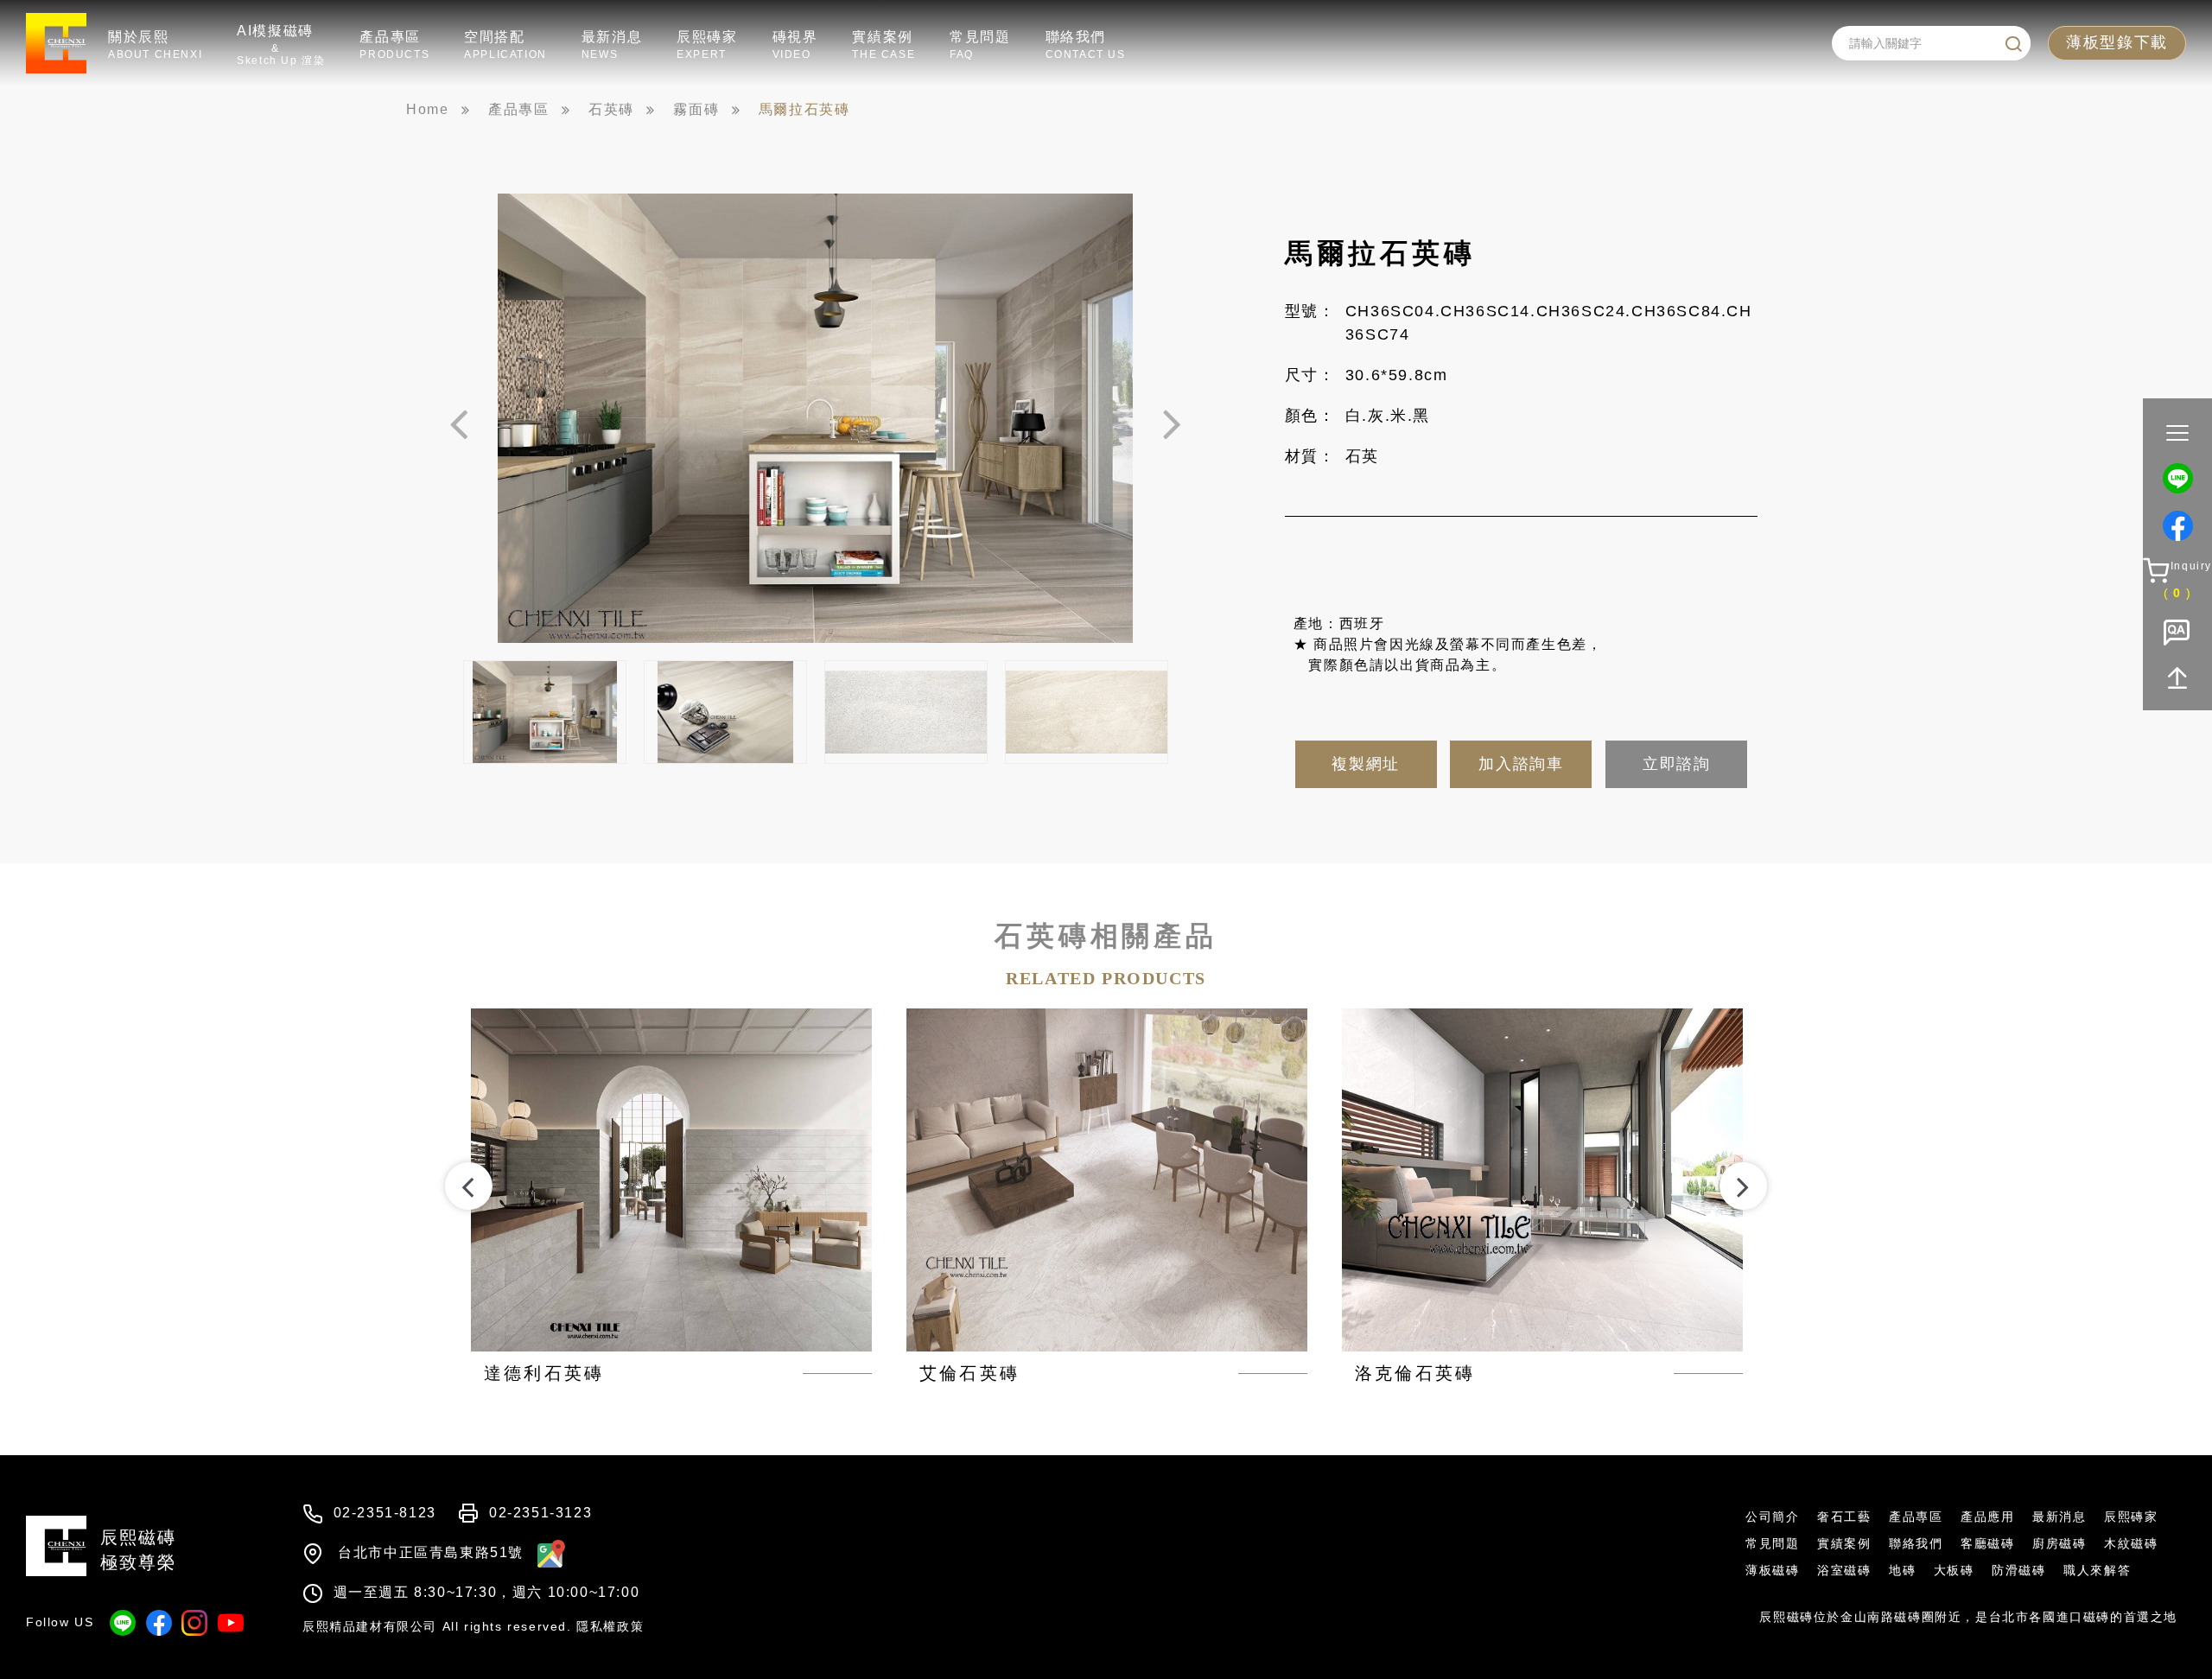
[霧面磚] (707, 110)
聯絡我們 (1086, 45)
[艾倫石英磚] (1107, 1197)
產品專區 (394, 45)
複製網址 (1365, 764)
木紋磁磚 (2131, 1543)
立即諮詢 (1676, 764)
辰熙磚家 (707, 45)
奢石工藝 (1844, 1517)
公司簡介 (1772, 1517)
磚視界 (795, 45)
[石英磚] (622, 110)
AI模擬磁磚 (281, 45)
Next (1172, 423)
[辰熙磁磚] (438, 110)
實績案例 (884, 45)
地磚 (1902, 1570)
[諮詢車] (2177, 580)
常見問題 (980, 45)
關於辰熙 (155, 45)
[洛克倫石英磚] (1542, 1197)
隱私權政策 (610, 1626)
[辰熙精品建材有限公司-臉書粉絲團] (2178, 526)
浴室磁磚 (1844, 1570)
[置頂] (2178, 678)
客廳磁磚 (1987, 1543)
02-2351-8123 (385, 1513)
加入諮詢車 (1521, 764)
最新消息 (612, 45)
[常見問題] (2177, 635)
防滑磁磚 (2018, 1570)
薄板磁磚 (1772, 1570)
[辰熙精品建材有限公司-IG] (194, 1623)
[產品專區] (529, 110)
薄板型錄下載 (2117, 42)
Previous (459, 423)
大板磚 (1954, 1570)
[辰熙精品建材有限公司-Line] (2178, 478)
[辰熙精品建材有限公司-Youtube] (231, 1623)
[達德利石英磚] (671, 1197)
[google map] (547, 1552)
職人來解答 (2097, 1570)
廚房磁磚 (2059, 1543)
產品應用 (1987, 1517)
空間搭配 (505, 45)
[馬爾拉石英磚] (815, 110)
